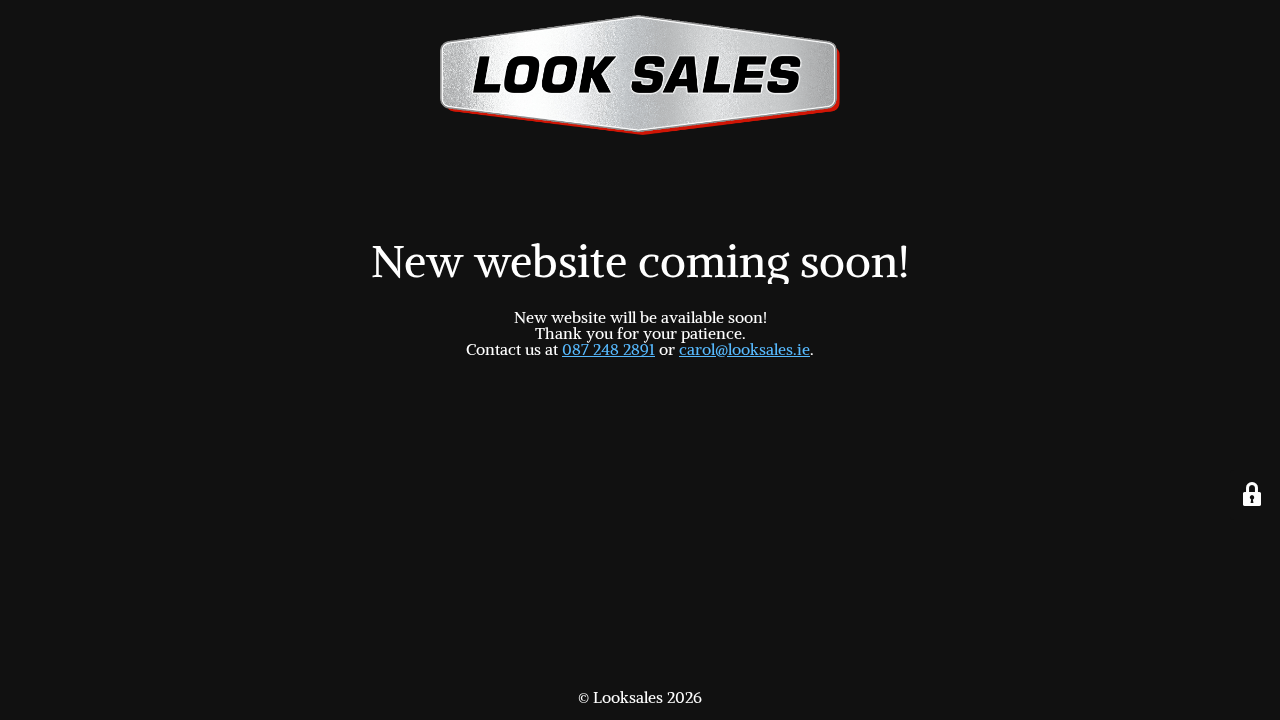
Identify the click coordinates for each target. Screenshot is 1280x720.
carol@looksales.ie (744, 349)
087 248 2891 (608, 349)
